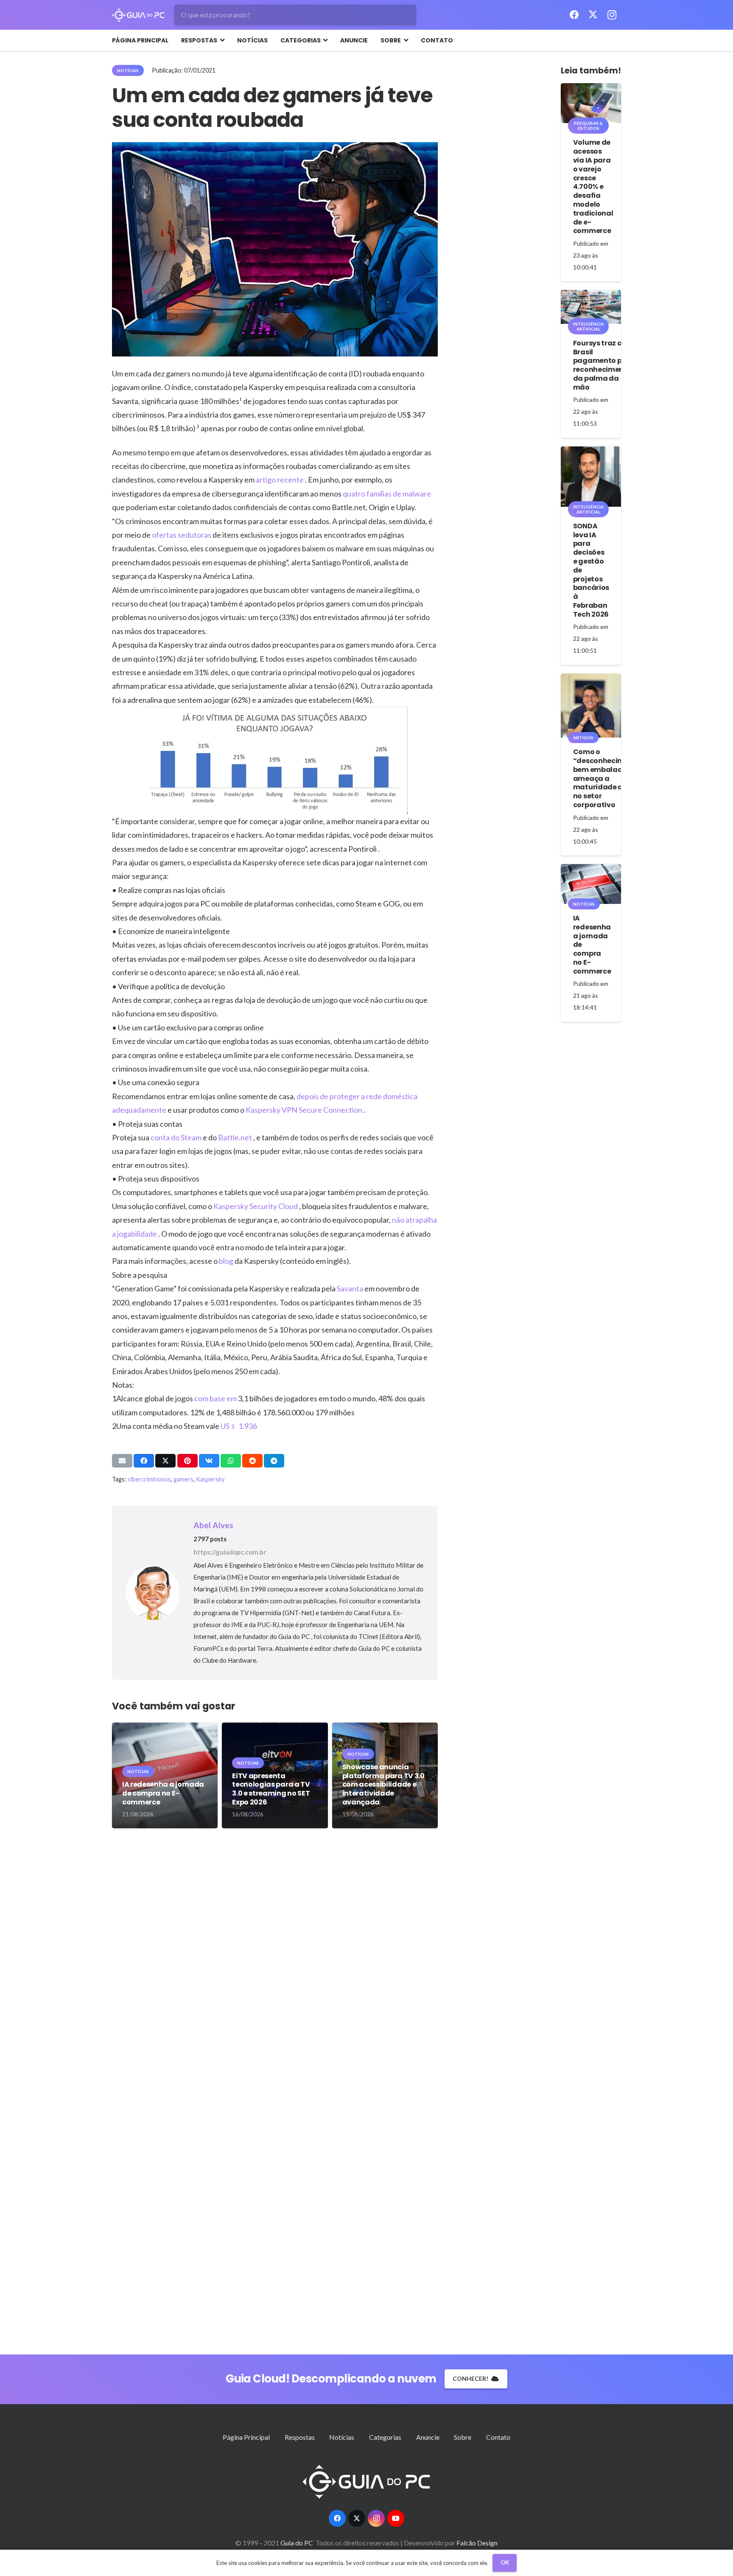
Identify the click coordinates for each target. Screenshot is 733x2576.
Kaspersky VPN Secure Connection (305, 1110)
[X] (593, 15)
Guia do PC (297, 2543)
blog (227, 1261)
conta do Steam (177, 1137)
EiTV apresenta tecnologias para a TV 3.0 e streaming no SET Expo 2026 (271, 1789)
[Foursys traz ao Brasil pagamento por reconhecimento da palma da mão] (591, 307)
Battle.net (236, 1137)
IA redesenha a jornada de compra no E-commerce (163, 1793)
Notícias (342, 2437)
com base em (216, 1398)
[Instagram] (612, 15)
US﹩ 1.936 (239, 1426)
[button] (221, 40)
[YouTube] (396, 2518)
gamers (183, 1479)
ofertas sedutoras (182, 535)
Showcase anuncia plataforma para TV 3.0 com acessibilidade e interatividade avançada (383, 1785)
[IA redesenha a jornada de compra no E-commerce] (591, 884)
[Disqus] (275, 1967)
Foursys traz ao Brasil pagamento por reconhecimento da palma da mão (602, 365)
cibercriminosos (149, 1479)
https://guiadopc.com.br (230, 1552)
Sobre (463, 2437)
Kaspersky (210, 1479)
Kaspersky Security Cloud (256, 1206)
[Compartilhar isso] (144, 1461)
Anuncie (428, 2437)
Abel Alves (213, 1525)
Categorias (385, 2437)
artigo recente (280, 480)
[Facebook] (574, 15)
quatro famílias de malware (387, 494)
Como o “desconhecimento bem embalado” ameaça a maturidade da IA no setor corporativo (607, 778)
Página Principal (246, 2437)
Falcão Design (477, 2543)
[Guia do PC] (138, 15)
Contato (498, 2437)
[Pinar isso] (187, 1461)
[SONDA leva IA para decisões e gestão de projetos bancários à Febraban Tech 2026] (591, 477)
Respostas (300, 2437)
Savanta (351, 1288)
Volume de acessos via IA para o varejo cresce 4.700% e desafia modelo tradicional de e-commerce (593, 187)
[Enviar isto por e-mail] (122, 1461)
